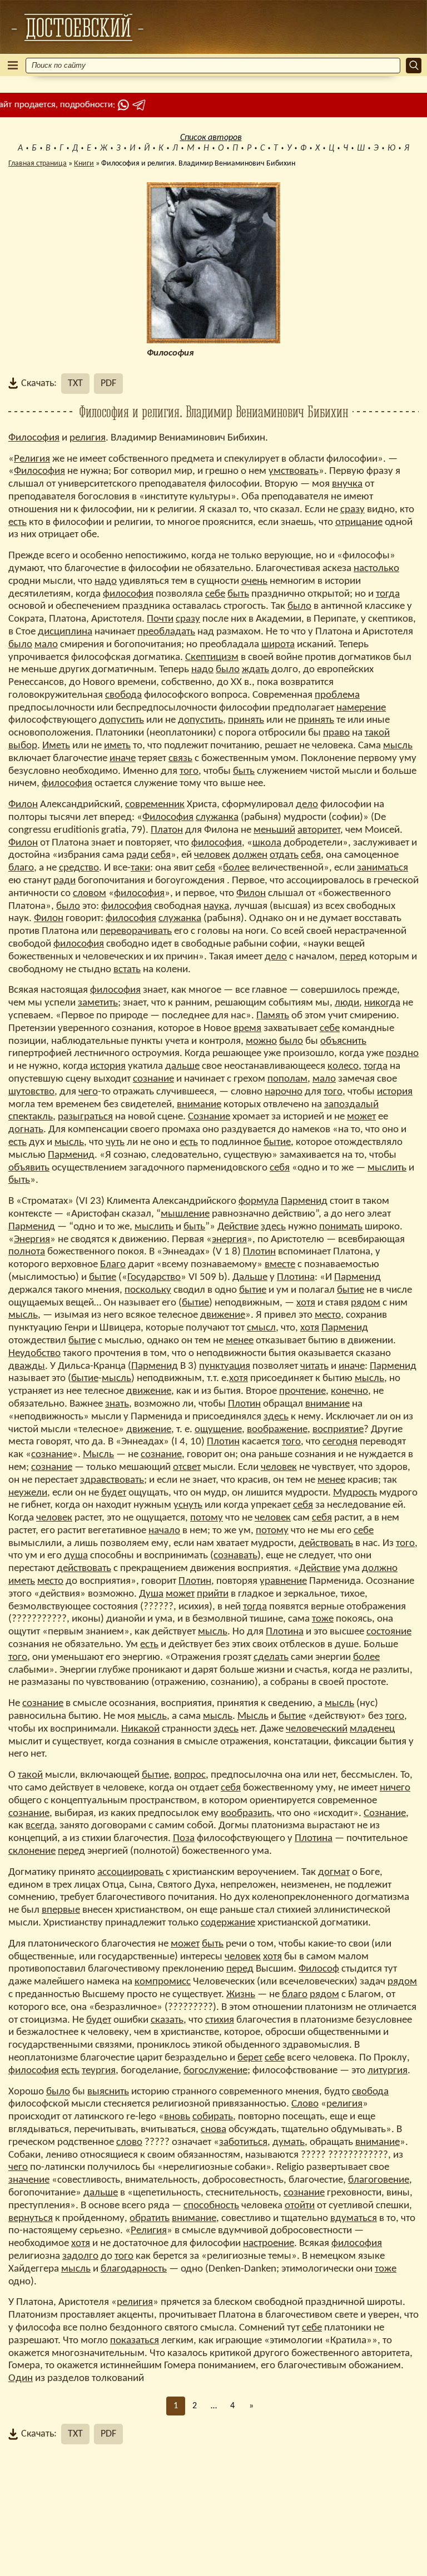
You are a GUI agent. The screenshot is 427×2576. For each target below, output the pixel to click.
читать (314, 1366)
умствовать (294, 471)
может (361, 1117)
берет (250, 2058)
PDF (108, 384)
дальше (182, 1066)
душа (76, 1556)
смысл (261, 1328)
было (299, 606)
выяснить (108, 2092)
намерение (361, 708)
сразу (352, 510)
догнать (26, 1130)
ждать (255, 670)
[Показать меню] (13, 65)
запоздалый (351, 1105)
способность (211, 2206)
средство (79, 868)
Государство (154, 1277)
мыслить (387, 1168)
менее (240, 1341)
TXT (75, 384)
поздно (402, 1054)
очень (254, 581)
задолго (80, 2256)
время (247, 1029)
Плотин (259, 1252)
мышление (185, 1214)
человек (212, 855)
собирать (213, 2117)
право (336, 733)
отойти (300, 2206)
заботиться (243, 2142)
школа (267, 843)
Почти (160, 619)
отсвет (187, 1467)
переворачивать (136, 931)
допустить (121, 720)
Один (21, 2379)
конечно (349, 1391)
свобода (123, 695)
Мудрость (355, 1493)
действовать (326, 1544)
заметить (98, 1003)
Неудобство (34, 1354)
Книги (84, 164)
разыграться (85, 1117)
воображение (277, 1430)
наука (216, 906)
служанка (217, 817)
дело (307, 805)
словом (90, 894)
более (236, 868)
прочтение (302, 1391)
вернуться (31, 2219)
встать (127, 970)
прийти (213, 1594)
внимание (199, 1105)
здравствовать (112, 1480)
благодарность (134, 2269)
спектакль (31, 1117)
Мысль (98, 1455)
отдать (284, 855)
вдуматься (354, 2219)
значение (29, 2180)
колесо (343, 1066)
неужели (28, 1493)
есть (18, 522)
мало (46, 645)
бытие (277, 1142)
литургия (388, 2071)
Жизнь (241, 1995)
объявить (29, 1168)
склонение (32, 1851)
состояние (389, 1632)
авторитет (319, 830)
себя (161, 855)
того (189, 771)
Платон (167, 830)
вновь (177, 2117)
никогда (382, 1003)
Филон (23, 805)
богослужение (215, 2071)
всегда (40, 1826)
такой (377, 733)
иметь (117, 746)
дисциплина (65, 632)
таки (140, 868)
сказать (167, 2020)
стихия (220, 2020)
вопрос (190, 1775)
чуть (115, 1142)
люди (347, 1003)
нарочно (284, 1092)
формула (259, 1201)
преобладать (166, 632)
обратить (150, 2219)
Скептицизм (212, 657)
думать (289, 2142)
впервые (61, 1910)
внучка (347, 484)
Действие (238, 1227)
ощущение (218, 1430)
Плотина (296, 1277)
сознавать (235, 1556)
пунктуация (225, 1366)
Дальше (250, 1277)
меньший (274, 830)
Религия (32, 459)
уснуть (188, 1505)
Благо (113, 1265)
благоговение (379, 2180)
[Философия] (77, 27)
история (108, 1066)
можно (261, 1041)
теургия (99, 2071)
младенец (372, 1729)
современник (155, 805)
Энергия (32, 1240)
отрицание (359, 522)
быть (238, 594)
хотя (306, 1303)
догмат (334, 1872)
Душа (151, 1594)
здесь (273, 1227)
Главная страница (38, 164)
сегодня (340, 1442)
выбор (23, 746)
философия (128, 594)
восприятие (338, 1430)
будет (114, 1493)
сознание (153, 1079)
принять (246, 720)
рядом (366, 1303)
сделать (271, 1657)
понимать (341, 1227)
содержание (228, 1923)
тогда (388, 594)
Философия (34, 438)
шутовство (31, 1092)
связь (180, 759)
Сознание (209, 1117)
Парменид (71, 1155)
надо (106, 581)
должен (250, 855)
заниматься (383, 868)
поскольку (148, 1290)
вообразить (246, 1814)
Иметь (56, 746)
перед (353, 957)
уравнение (283, 1581)
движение (223, 1315)
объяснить (343, 1041)
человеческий (317, 1729)
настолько (376, 569)
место (328, 1315)
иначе (123, 759)
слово (129, 2142)
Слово (305, 2104)
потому (207, 1518)
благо (21, 868)
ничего (395, 1788)
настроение (269, 2244)
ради (137, 855)
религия (88, 438)
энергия (229, 1240)
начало (164, 1531)
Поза (184, 1839)
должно (380, 1569)
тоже (323, 1619)
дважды (27, 1366)
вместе (280, 1265)
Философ (319, 1969)
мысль (398, 746)
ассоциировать (130, 1872)
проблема (337, 695)
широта (278, 645)
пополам (287, 1079)
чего (88, 1092)
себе (215, 594)
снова (213, 2130)
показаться (135, 2341)
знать (117, 1404)
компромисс (163, 1982)
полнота (27, 1252)
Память (273, 1016)
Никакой (140, 1729)
